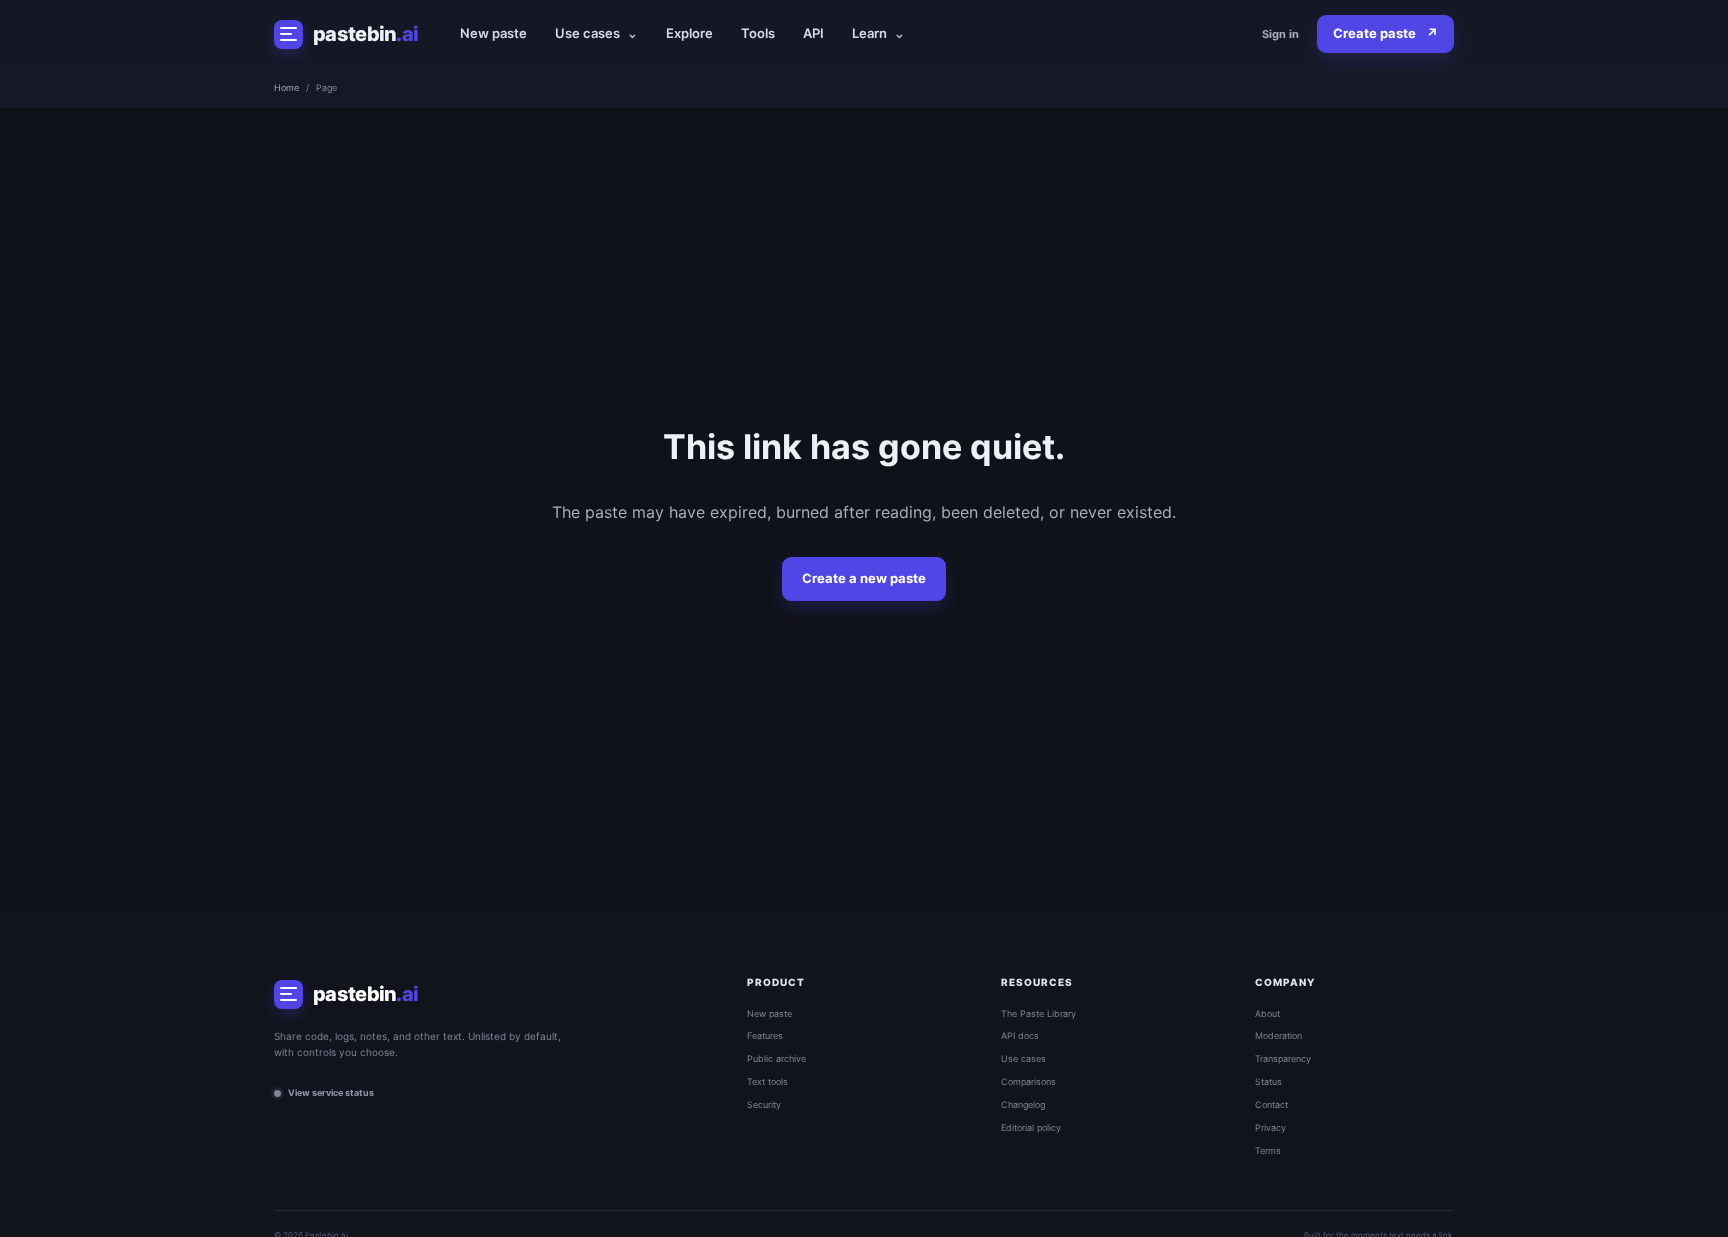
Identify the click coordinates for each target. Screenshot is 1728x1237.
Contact (1271, 1104)
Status (1268, 1081)
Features (765, 1035)
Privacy (1270, 1127)
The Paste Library (1038, 1013)
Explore (689, 33)
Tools (758, 33)
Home (286, 87)
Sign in (1280, 34)
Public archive (776, 1058)
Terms (1268, 1150)
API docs (1020, 1035)
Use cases (596, 33)
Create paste (1385, 33)
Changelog (1023, 1104)
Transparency (1283, 1058)
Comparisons (1028, 1081)
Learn (878, 33)
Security (764, 1104)
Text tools (767, 1081)
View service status (331, 1092)
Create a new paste (864, 578)
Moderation (1278, 1035)
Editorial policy (1031, 1127)
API (813, 33)
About (1267, 1013)
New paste (493, 33)
